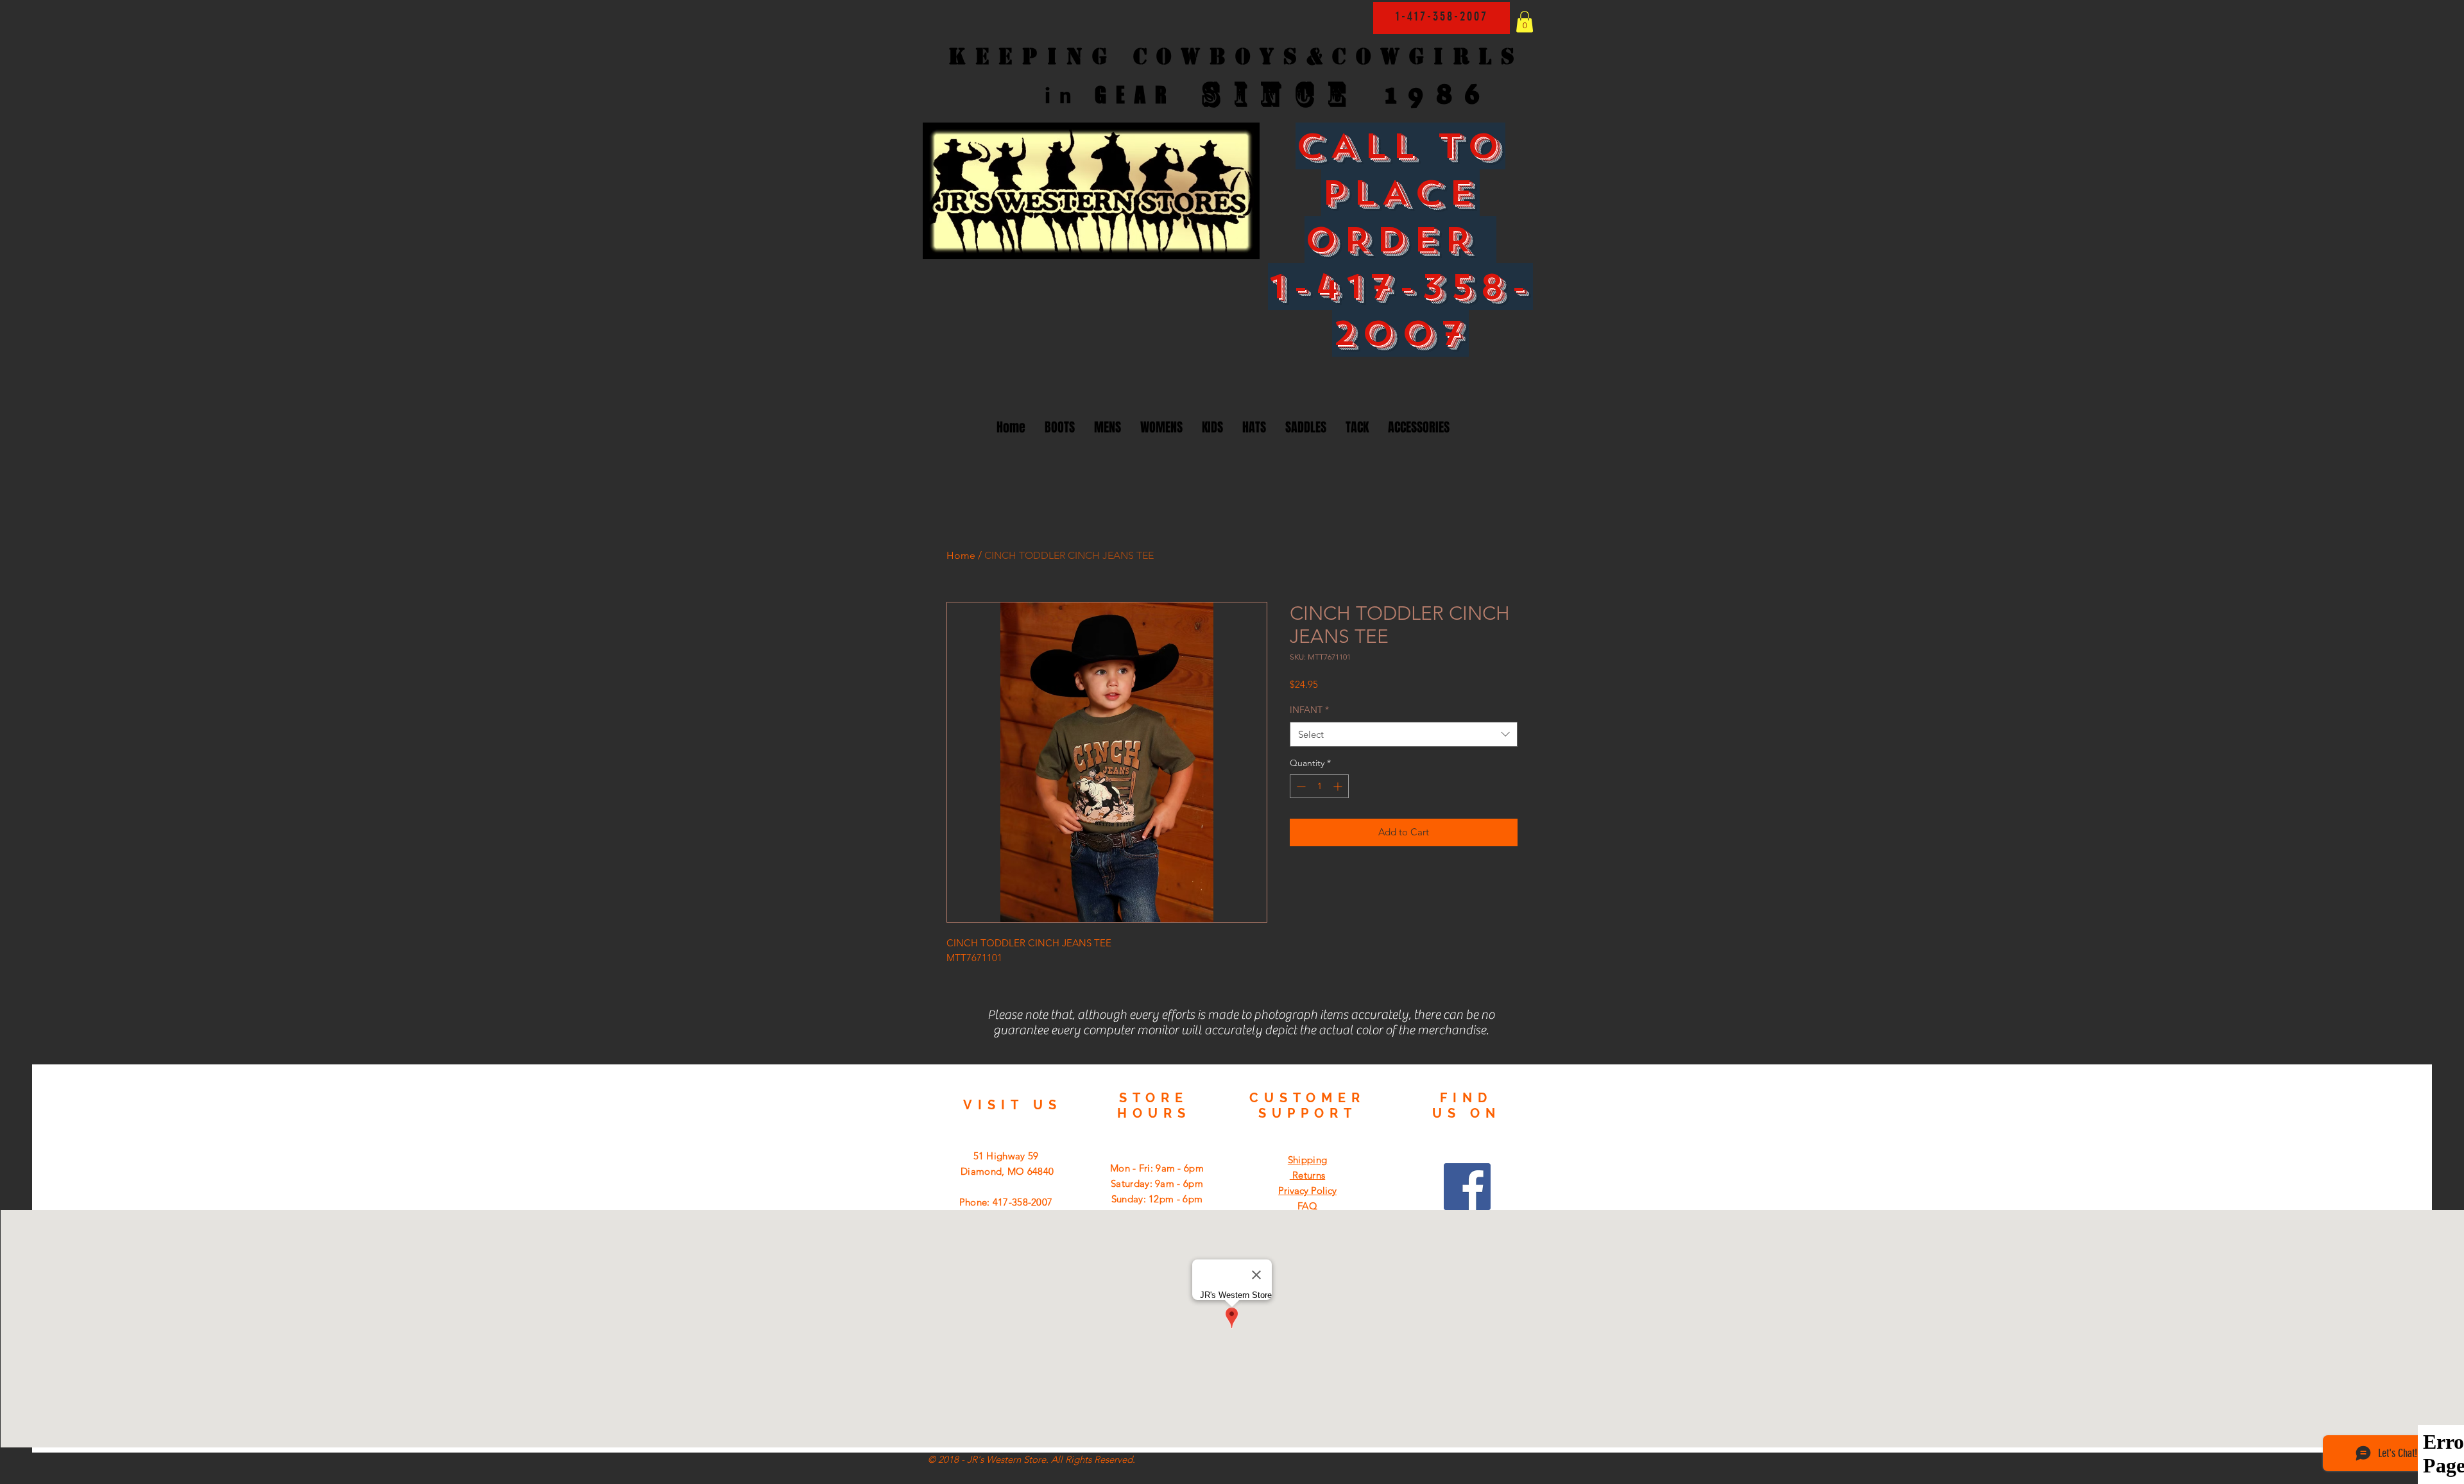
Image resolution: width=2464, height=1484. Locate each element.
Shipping (1307, 1160)
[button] (1525, 21)
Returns (1307, 1175)
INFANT (1309, 710)
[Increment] (1339, 786)
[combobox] (1404, 734)
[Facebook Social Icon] (1467, 1187)
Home (961, 555)
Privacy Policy (1307, 1190)
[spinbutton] (1319, 786)
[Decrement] (1300, 786)
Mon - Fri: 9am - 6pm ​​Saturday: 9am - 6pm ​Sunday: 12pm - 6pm (1157, 1183)
